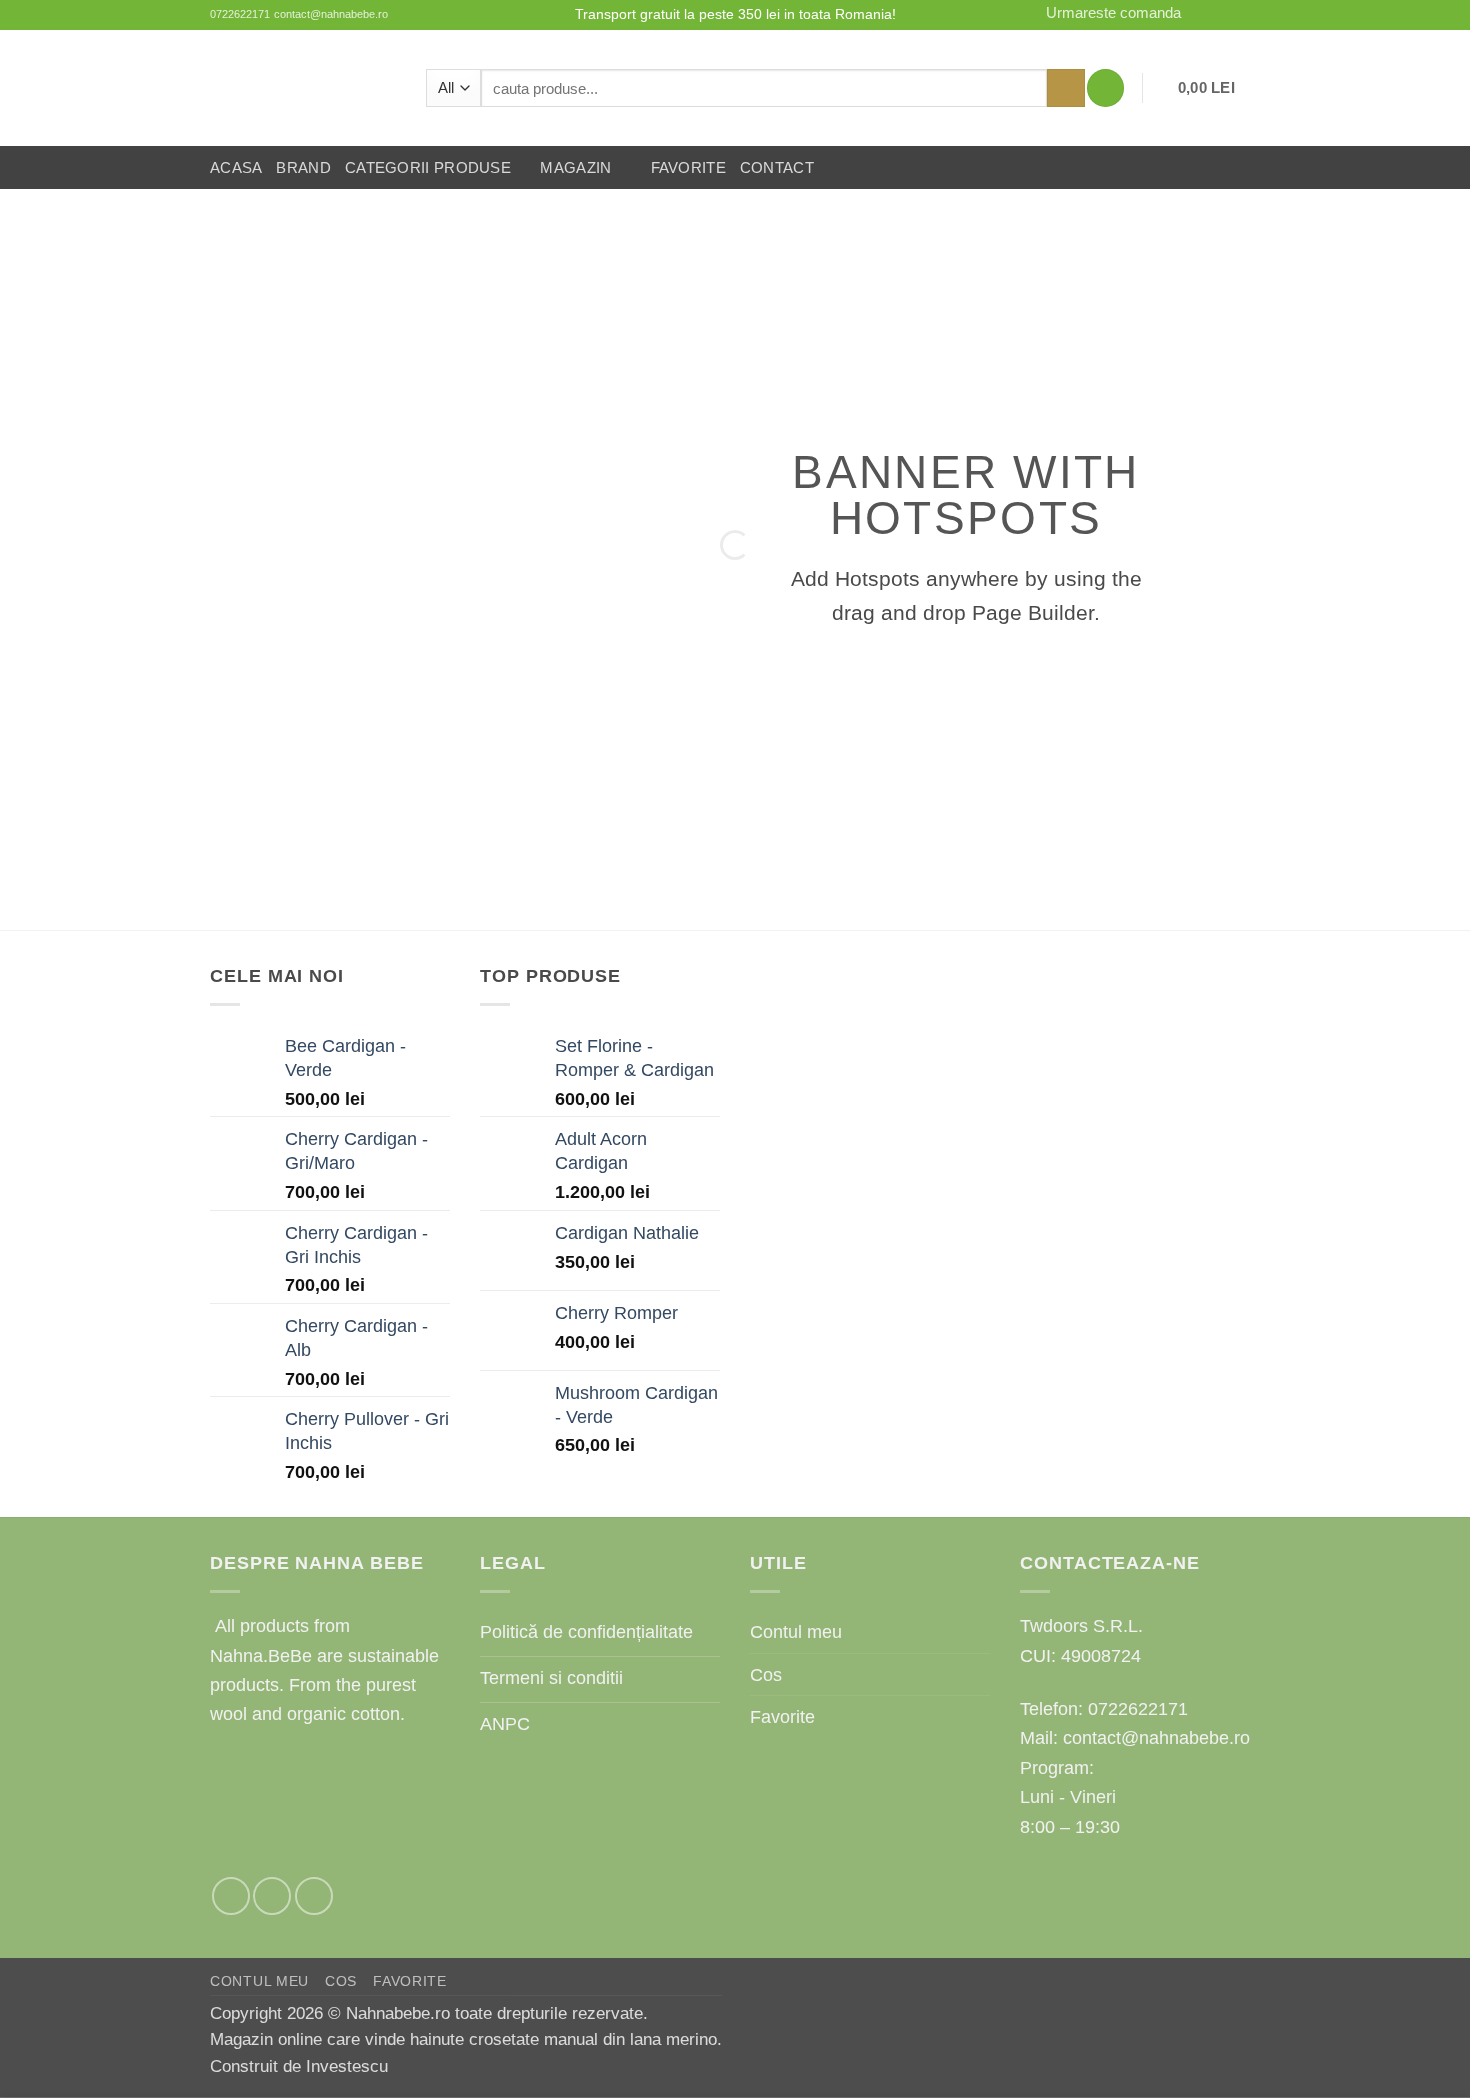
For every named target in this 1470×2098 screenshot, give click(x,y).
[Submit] (1066, 88)
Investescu (347, 2066)
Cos (766, 1674)
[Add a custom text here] (331, 757)
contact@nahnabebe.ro (331, 14)
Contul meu (796, 1631)
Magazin (575, 168)
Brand (303, 168)
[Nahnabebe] (303, 88)
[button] (1105, 87)
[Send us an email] (1227, 14)
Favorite (688, 168)
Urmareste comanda (1113, 13)
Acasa (236, 168)
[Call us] (1249, 14)
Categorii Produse (428, 168)
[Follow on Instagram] (1205, 14)
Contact (777, 168)
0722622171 (240, 14)
